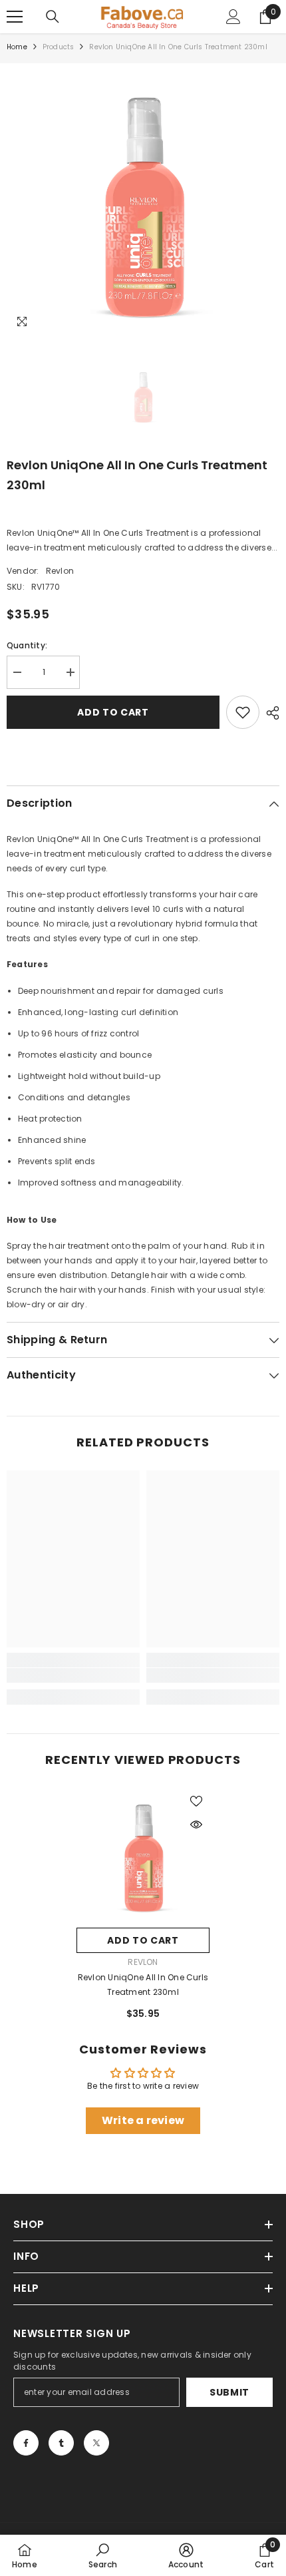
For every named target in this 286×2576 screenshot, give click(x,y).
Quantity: (27, 645)
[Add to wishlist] (243, 712)
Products (59, 47)
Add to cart (113, 712)
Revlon (60, 571)
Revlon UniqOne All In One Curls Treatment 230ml (143, 1985)
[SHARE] (269, 713)
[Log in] (233, 17)
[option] (143, 200)
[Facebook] (26, 2443)
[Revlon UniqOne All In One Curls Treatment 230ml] (143, 1854)
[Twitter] (96, 2443)
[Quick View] (196, 1825)
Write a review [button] (143, 2120)
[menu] (15, 17)
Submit (229, 2392)
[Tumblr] (61, 2443)
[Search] (53, 17)
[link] (73, 1675)
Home (17, 47)
